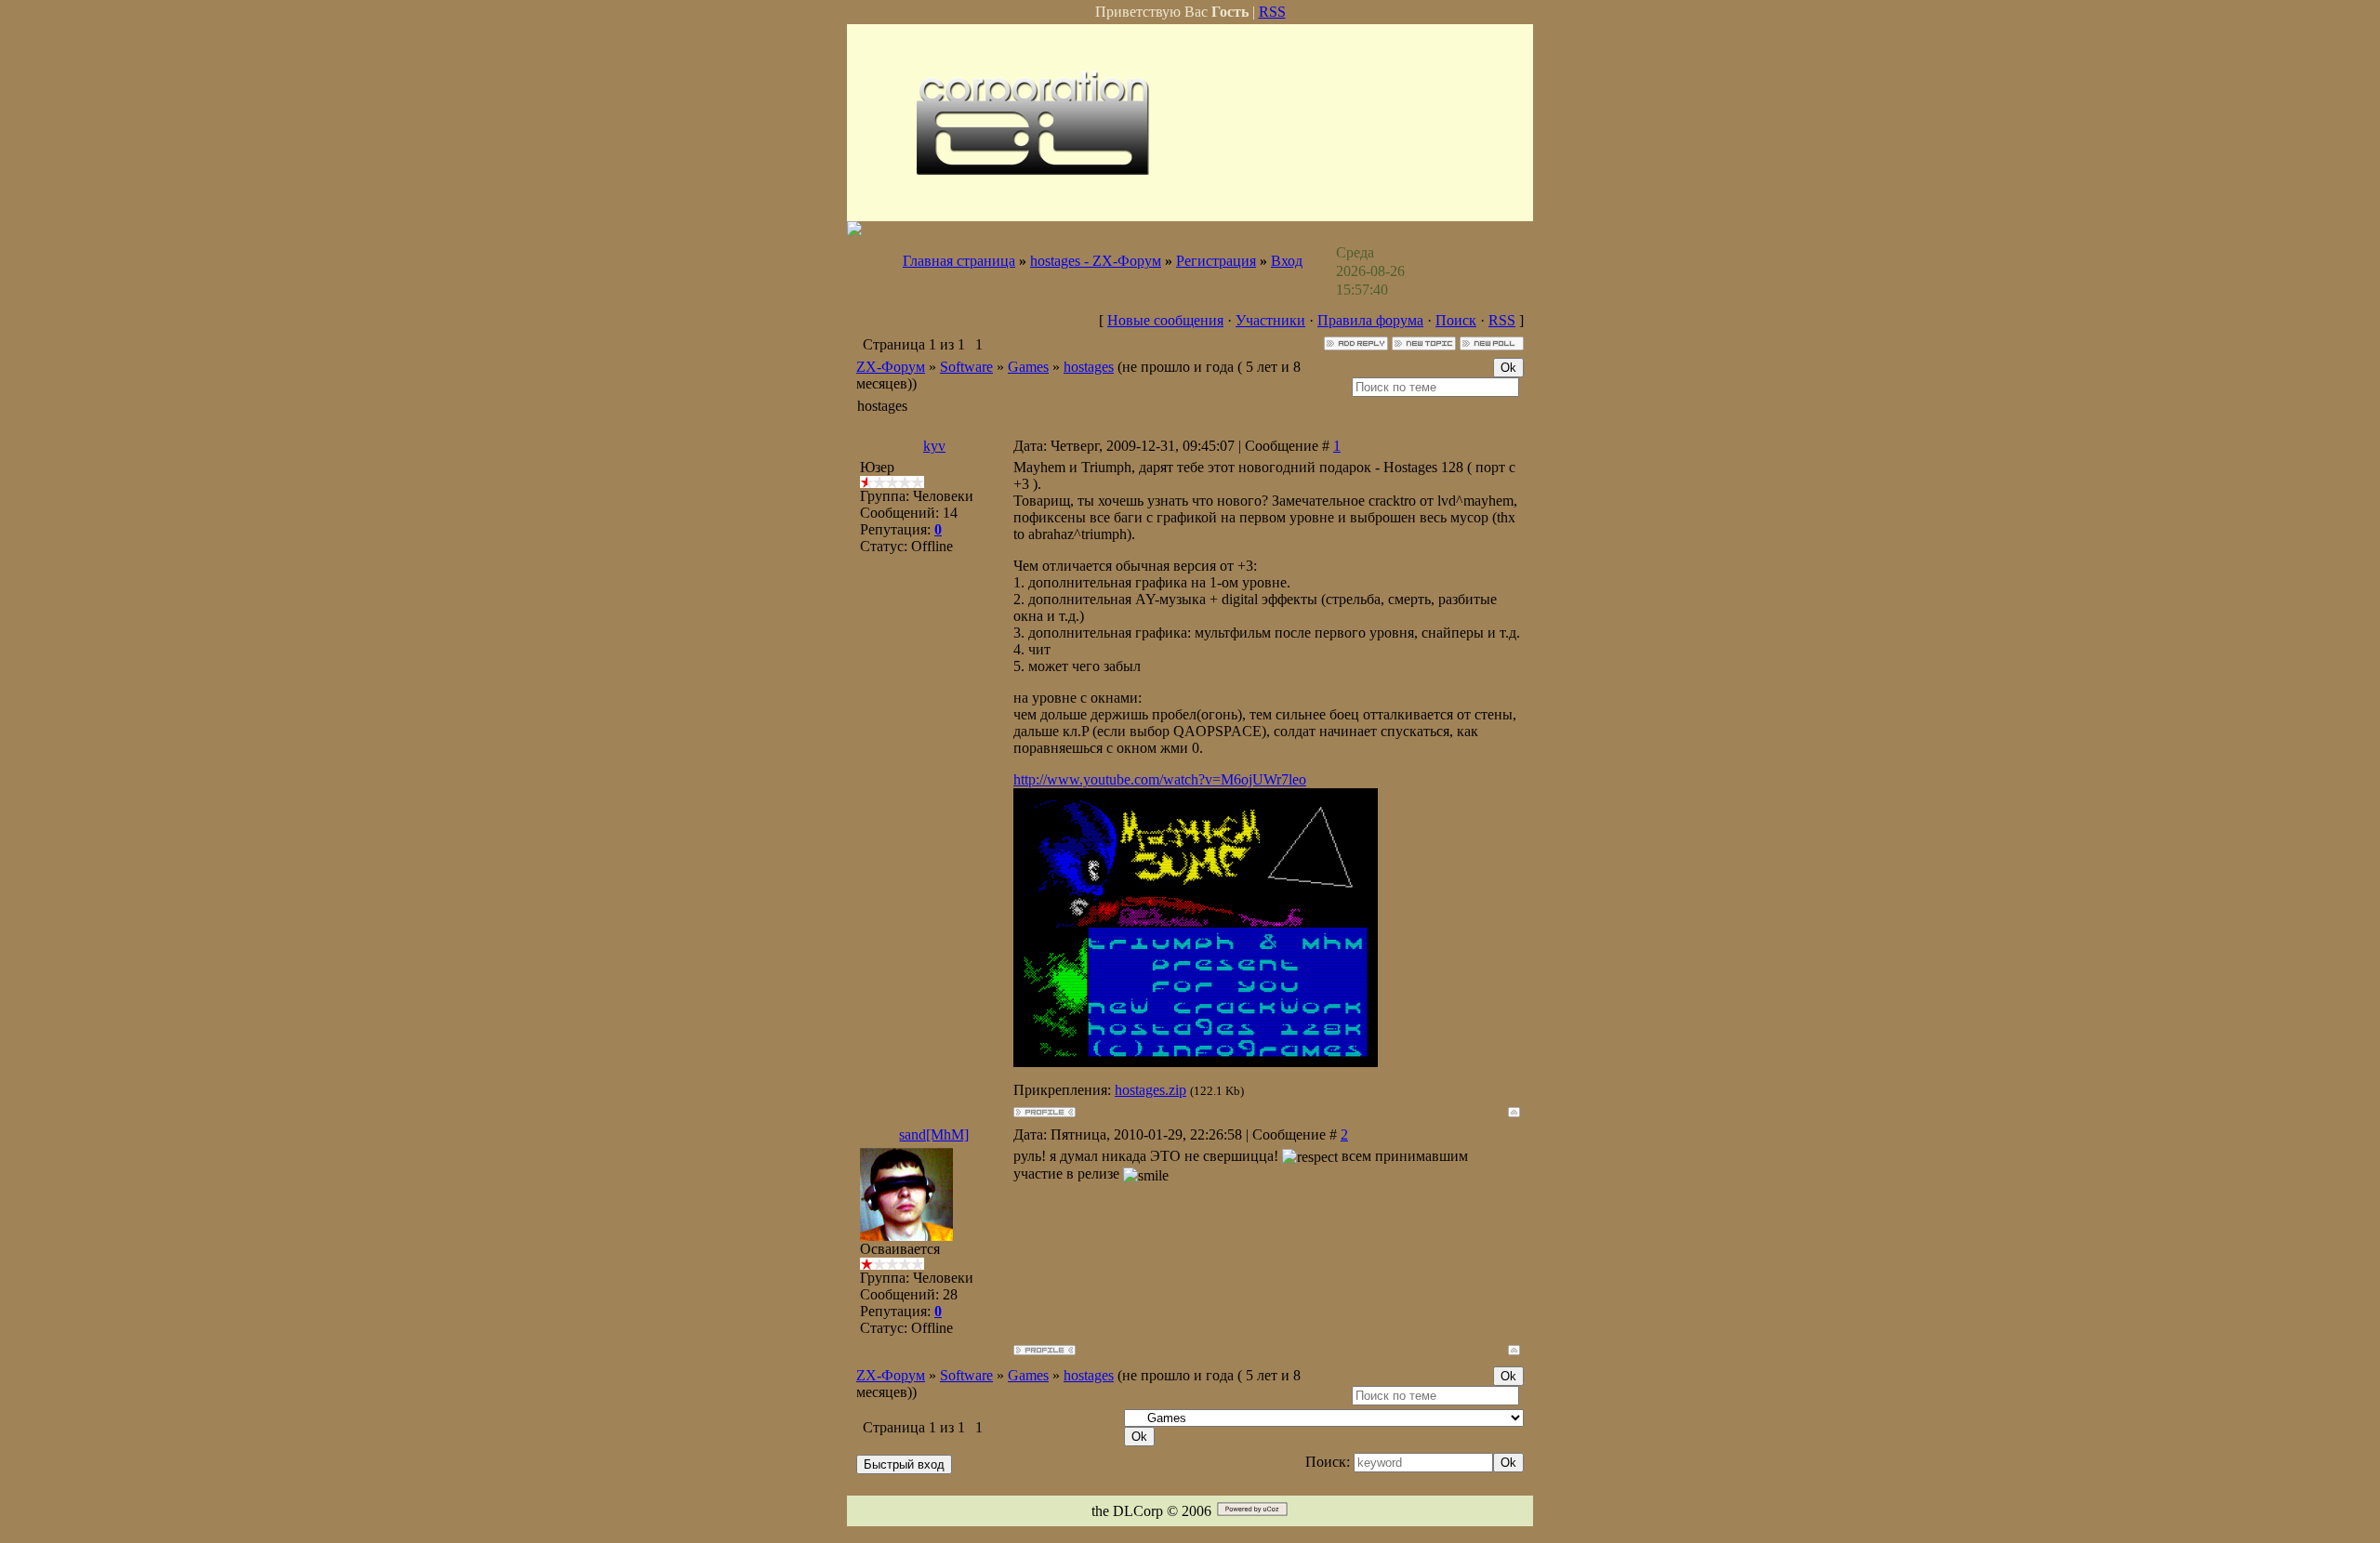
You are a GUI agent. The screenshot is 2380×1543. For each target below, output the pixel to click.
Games (1028, 367)
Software (966, 367)
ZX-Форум (891, 367)
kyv (934, 446)
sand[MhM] (934, 1134)
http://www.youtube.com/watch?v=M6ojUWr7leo (1160, 779)
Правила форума (1370, 320)
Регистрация (1216, 261)
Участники (1270, 320)
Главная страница (959, 261)
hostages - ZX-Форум (1096, 261)
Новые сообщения (1165, 320)
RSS (1272, 12)
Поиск (1456, 320)
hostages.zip (1150, 1090)
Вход (1287, 261)
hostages (1089, 367)
